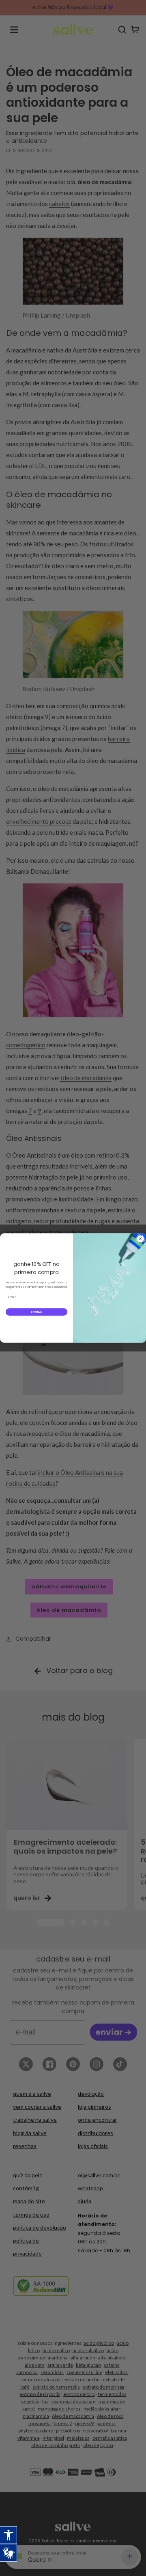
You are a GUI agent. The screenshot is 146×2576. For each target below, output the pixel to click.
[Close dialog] (140, 1239)
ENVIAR (36, 1312)
